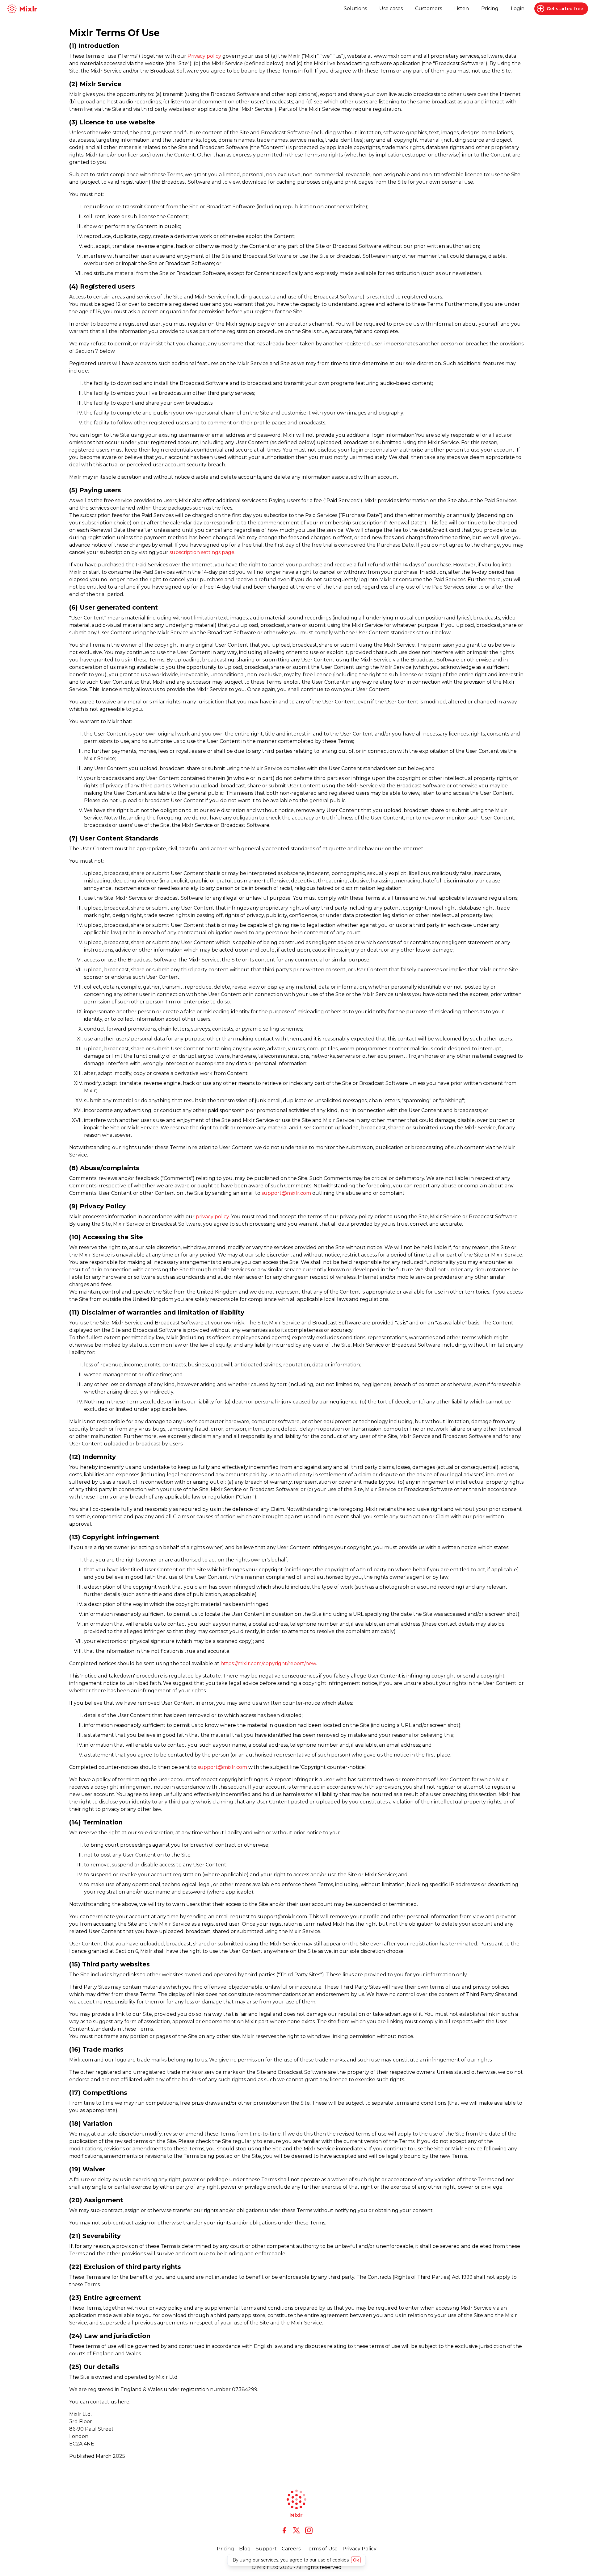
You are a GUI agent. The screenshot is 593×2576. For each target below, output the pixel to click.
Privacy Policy (360, 2549)
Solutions (355, 8)
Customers (429, 8)
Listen (462, 8)
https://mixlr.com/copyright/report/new (268, 1663)
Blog (245, 2549)
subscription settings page (202, 552)
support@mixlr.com (286, 1193)
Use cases (391, 8)
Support (266, 2549)
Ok (356, 2560)
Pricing (490, 8)
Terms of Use (322, 2549)
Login (518, 8)
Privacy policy (204, 56)
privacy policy (212, 1217)
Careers (291, 2549)
